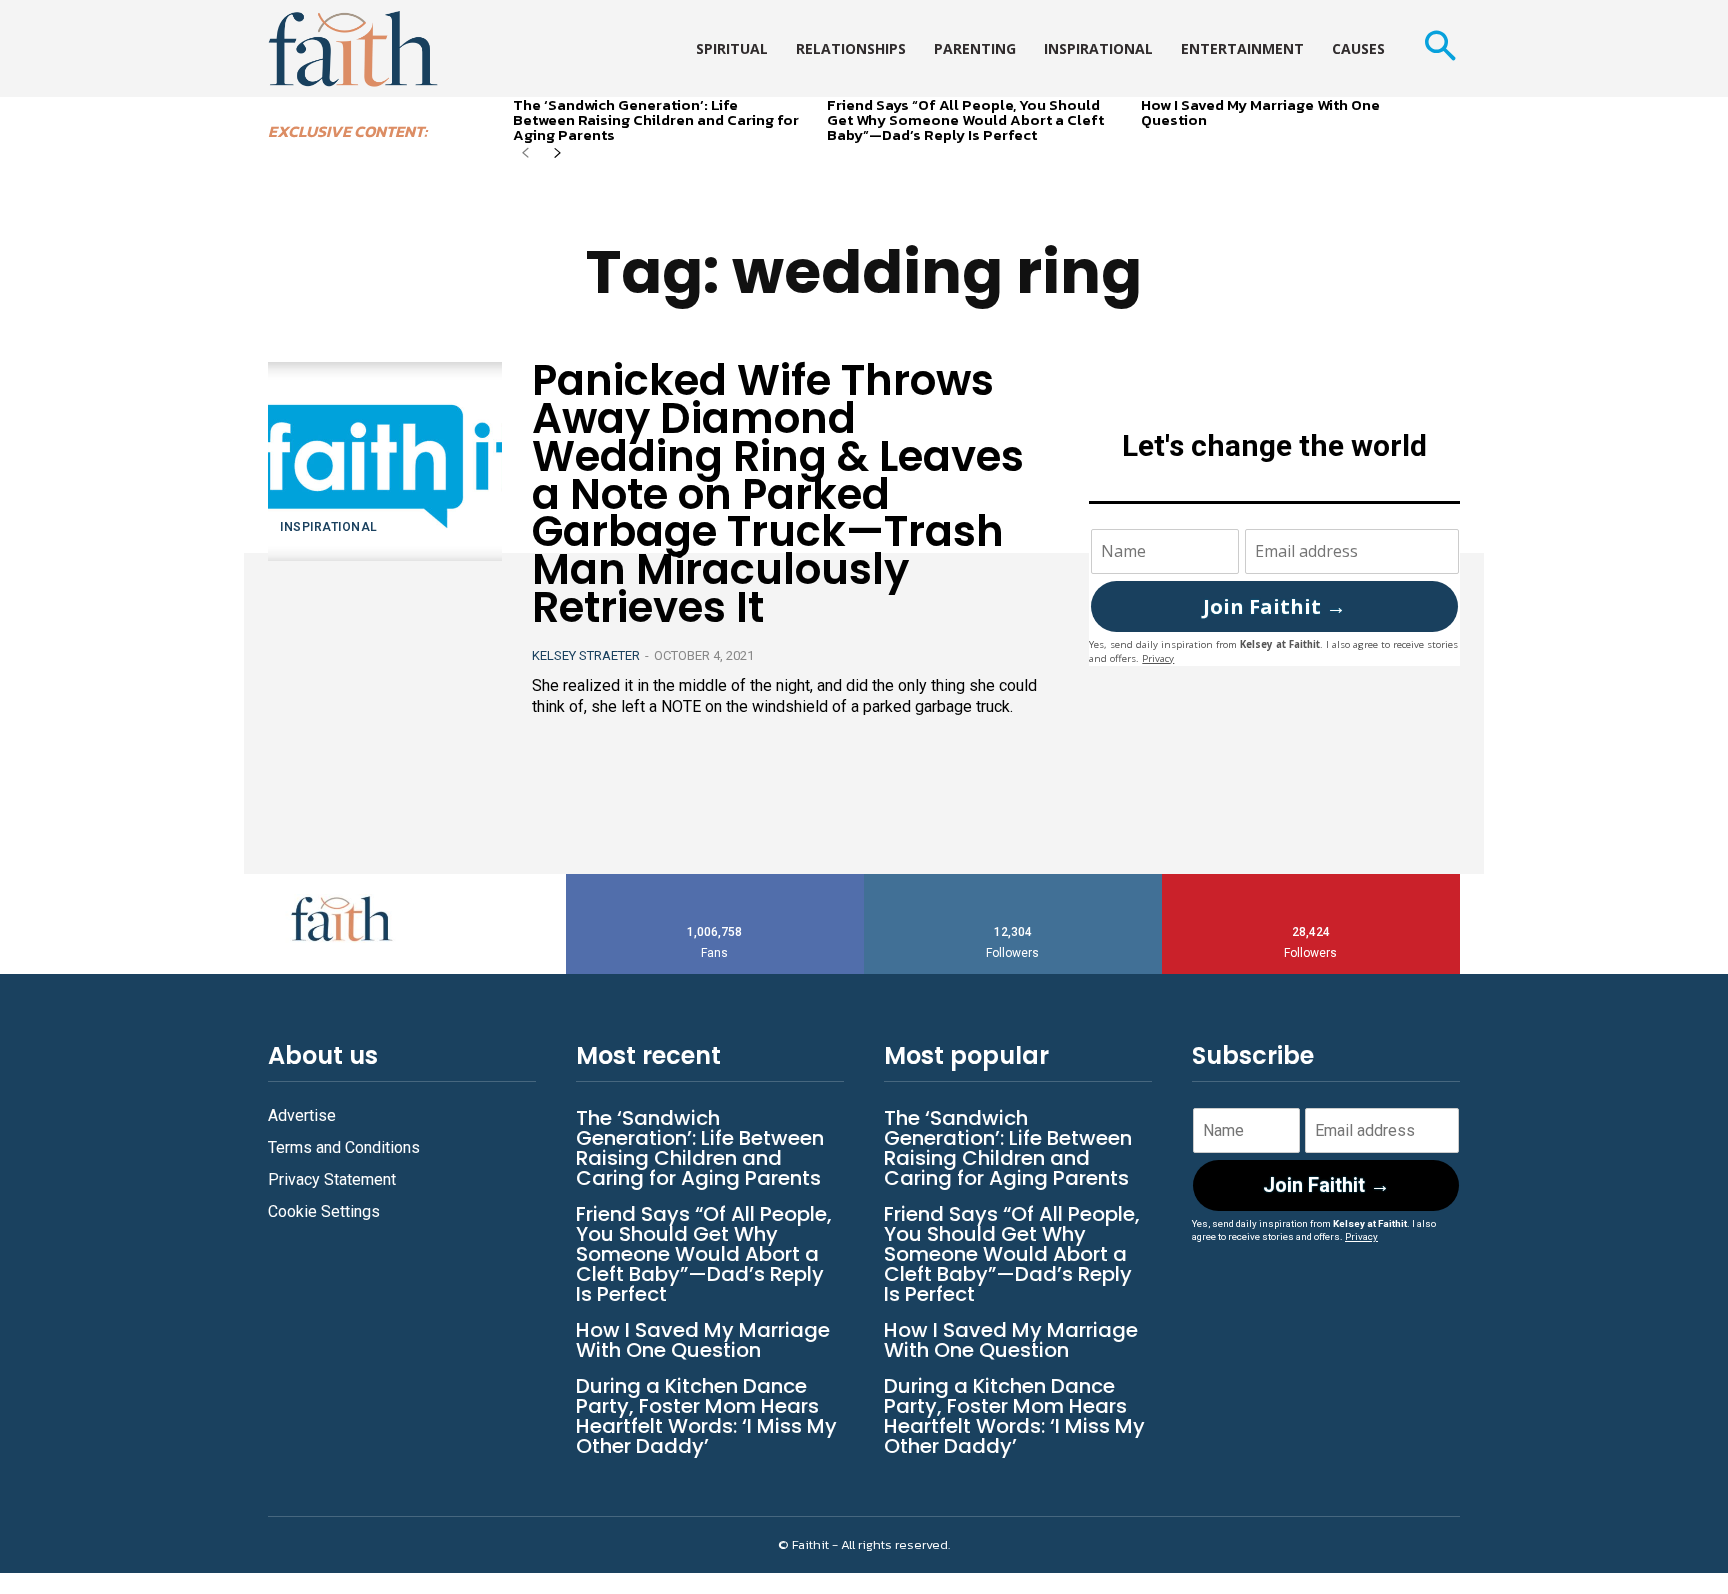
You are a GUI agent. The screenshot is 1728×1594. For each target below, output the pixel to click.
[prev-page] (525, 154)
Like (715, 881)
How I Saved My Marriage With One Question (1260, 112)
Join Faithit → (1274, 606)
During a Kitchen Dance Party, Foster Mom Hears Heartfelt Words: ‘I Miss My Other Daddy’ (706, 1416)
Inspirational (329, 527)
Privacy (1158, 658)
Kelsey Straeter (586, 655)
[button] (1439, 48)
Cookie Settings (324, 1211)
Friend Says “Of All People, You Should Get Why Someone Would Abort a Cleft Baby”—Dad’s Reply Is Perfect (965, 119)
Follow (1013, 881)
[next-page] (557, 154)
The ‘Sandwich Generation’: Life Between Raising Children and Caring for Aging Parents (656, 119)
